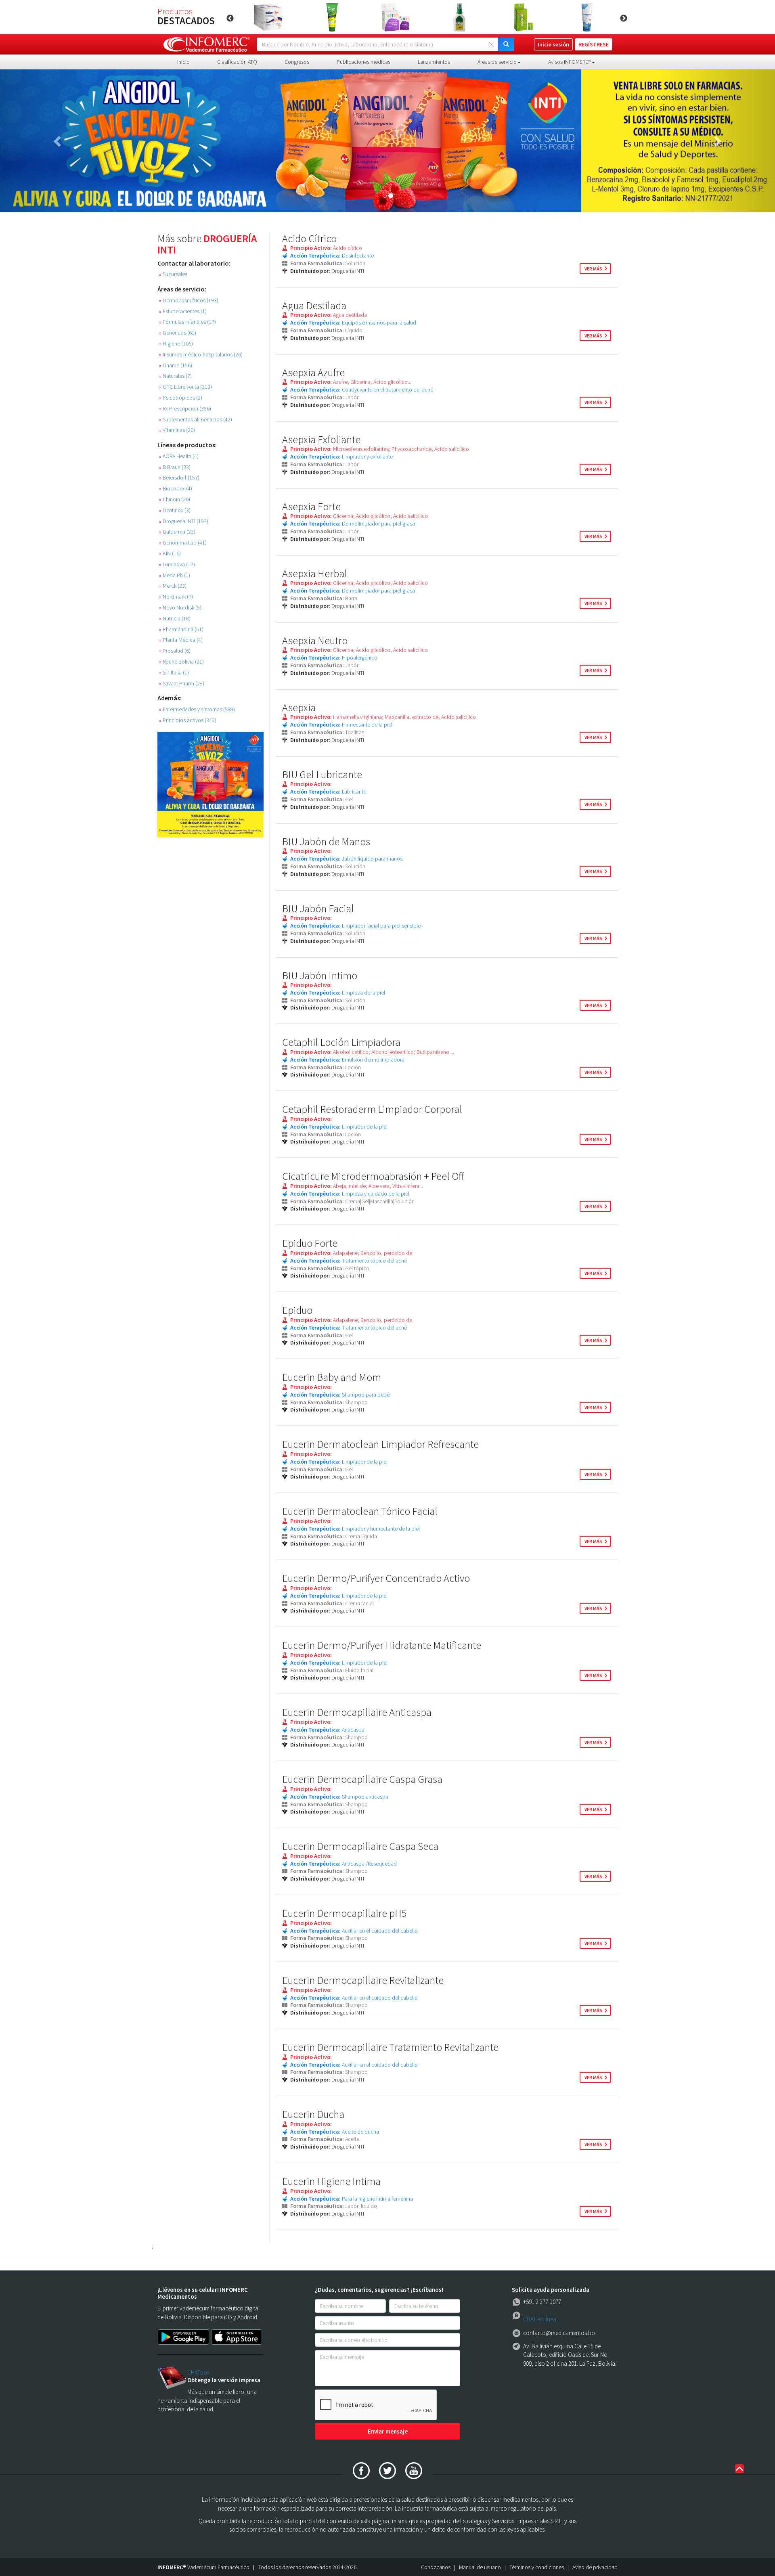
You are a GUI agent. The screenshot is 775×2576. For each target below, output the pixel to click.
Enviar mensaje (388, 2431)
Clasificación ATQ (237, 62)
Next (624, 19)
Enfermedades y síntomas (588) (197, 709)
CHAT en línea (540, 2319)
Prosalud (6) (175, 651)
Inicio (183, 62)
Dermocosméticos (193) (189, 301)
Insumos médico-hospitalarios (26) (201, 355)
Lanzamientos (434, 62)
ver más (593, 269)
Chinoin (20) (175, 499)
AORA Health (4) (179, 456)
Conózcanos (436, 2567)
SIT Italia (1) (174, 673)
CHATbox (198, 2372)
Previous (230, 19)
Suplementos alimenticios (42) (196, 420)
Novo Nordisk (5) (180, 608)
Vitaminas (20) (177, 430)
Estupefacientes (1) (183, 311)
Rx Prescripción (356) (185, 409)
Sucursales (173, 274)
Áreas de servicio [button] (497, 62)
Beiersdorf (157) (179, 478)
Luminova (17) (177, 564)
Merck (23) (173, 586)
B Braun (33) (175, 467)
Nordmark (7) (176, 597)
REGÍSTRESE (594, 44)
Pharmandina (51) (181, 629)
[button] (58, 141)
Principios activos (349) (188, 720)
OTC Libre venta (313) (185, 387)
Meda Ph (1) (175, 575)
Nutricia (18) (175, 619)
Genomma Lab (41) (183, 543)
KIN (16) (170, 554)
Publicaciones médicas (363, 62)
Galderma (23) (177, 532)
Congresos (297, 62)
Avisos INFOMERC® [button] (570, 62)
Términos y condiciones (537, 2567)
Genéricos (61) (178, 333)
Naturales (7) (175, 376)
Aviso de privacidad (595, 2567)
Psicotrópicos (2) (181, 398)
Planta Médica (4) (181, 640)
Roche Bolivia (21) (181, 662)
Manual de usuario (480, 2567)
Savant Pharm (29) (182, 684)
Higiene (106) (176, 344)
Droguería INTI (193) (184, 521)
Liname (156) (176, 365)
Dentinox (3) (175, 510)
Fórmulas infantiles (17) (187, 322)
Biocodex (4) (176, 489)
